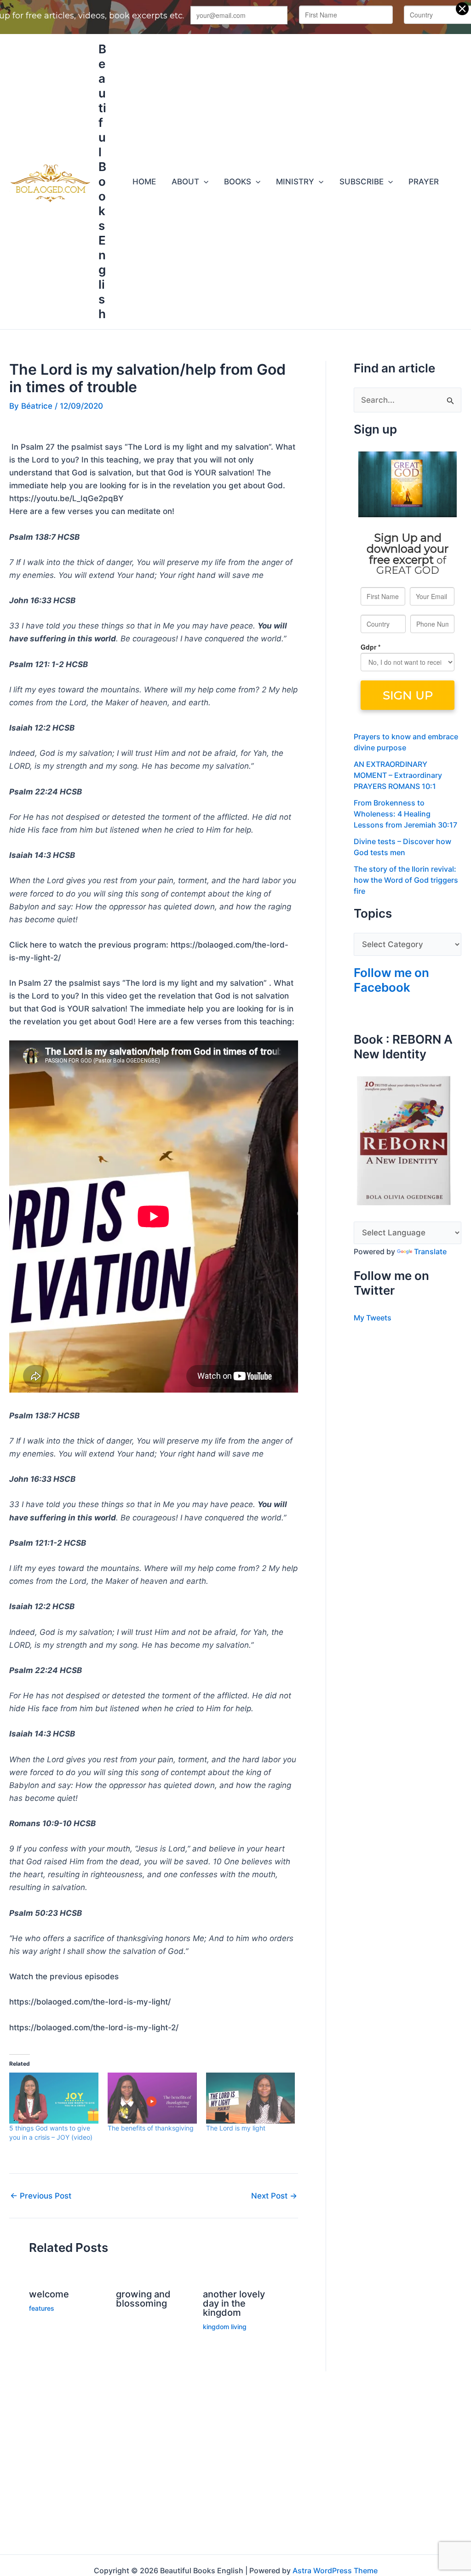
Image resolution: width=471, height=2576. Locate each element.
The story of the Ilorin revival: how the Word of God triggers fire (406, 880)
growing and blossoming (143, 2299)
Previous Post (41, 2196)
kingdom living (225, 2327)
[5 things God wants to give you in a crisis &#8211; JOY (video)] (54, 2098)
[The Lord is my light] (251, 2098)
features (42, 2308)
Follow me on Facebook (391, 980)
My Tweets (373, 1318)
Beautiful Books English (102, 181)
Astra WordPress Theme (335, 2570)
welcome (49, 2294)
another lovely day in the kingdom (234, 2303)
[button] (204, 182)
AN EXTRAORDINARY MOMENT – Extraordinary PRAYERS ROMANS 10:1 (398, 775)
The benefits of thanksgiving (151, 2128)
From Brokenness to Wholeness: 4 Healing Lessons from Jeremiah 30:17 (405, 814)
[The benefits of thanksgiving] (152, 2098)
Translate (430, 1251)
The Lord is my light (236, 2128)
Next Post (274, 2196)
